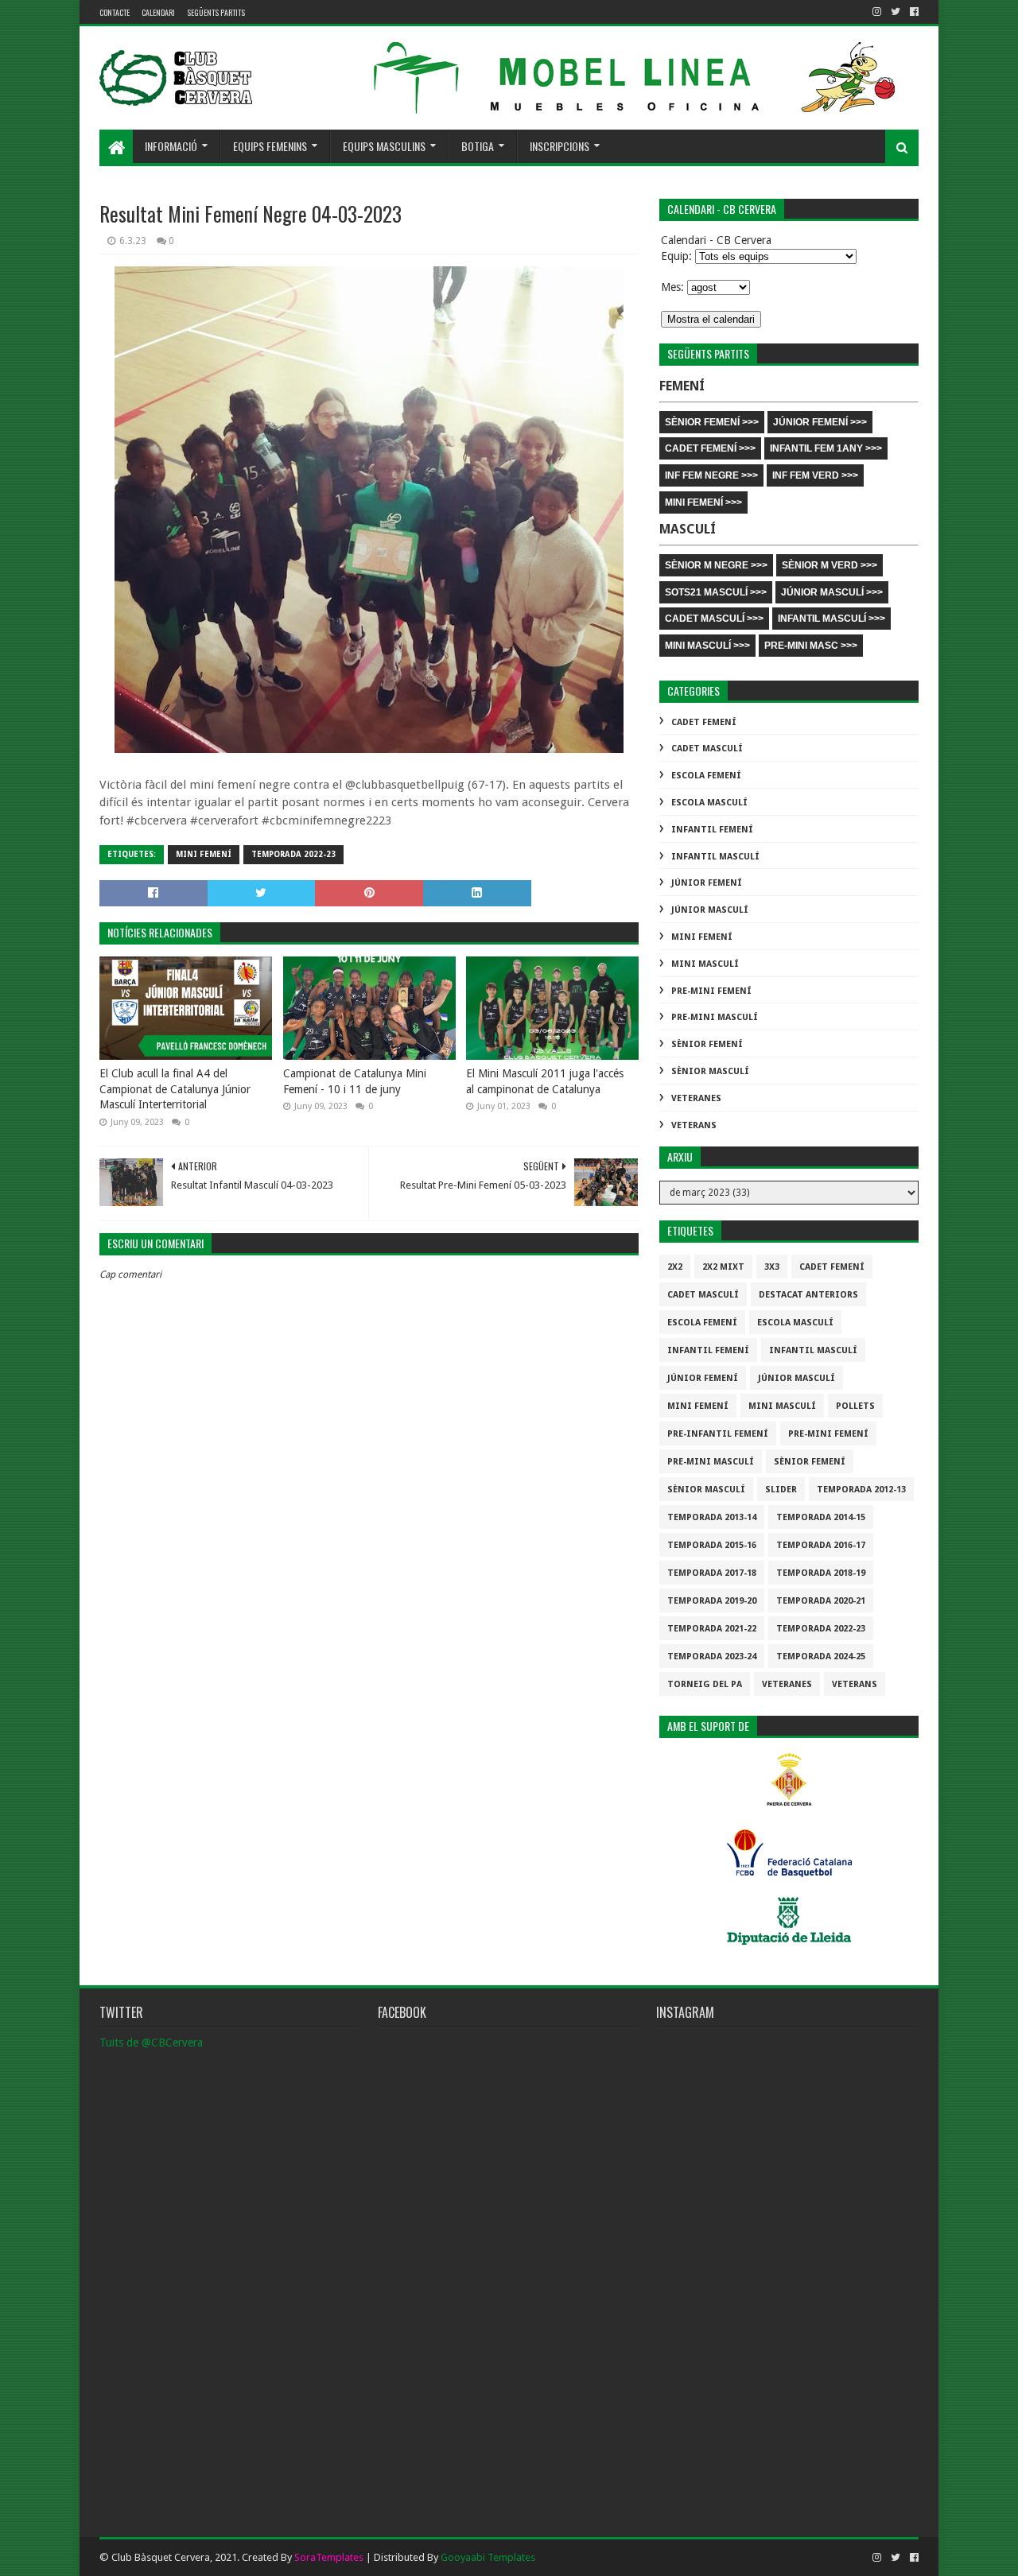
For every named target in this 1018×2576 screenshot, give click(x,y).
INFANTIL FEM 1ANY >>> (826, 448)
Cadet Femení (704, 722)
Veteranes (696, 1098)
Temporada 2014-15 (821, 1517)
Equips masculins (384, 146)
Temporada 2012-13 (861, 1490)
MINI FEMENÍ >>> (703, 502)
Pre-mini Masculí (715, 1017)
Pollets (855, 1406)
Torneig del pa (705, 1684)
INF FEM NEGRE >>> (711, 475)
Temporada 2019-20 (712, 1601)
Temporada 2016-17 (821, 1545)
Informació (171, 146)
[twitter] (896, 12)
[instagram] (877, 12)
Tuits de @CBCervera (151, 2043)
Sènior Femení (707, 1044)
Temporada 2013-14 (712, 1517)
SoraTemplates (329, 2557)
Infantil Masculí (715, 857)
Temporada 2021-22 (712, 1629)
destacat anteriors (808, 1295)
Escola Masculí (709, 803)
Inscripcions (560, 146)
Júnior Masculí (710, 910)
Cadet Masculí (707, 749)
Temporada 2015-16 (712, 1545)
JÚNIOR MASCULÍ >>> (832, 592)
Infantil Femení (712, 830)
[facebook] (913, 12)
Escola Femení (706, 776)
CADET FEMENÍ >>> (710, 448)
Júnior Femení (707, 883)
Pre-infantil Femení (718, 1434)
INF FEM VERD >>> (815, 475)
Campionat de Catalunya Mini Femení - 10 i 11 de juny (355, 1081)
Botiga (478, 146)
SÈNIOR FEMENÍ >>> (712, 422)
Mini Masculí (705, 964)
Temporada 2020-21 (821, 1601)
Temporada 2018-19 (821, 1573)
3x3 (772, 1267)
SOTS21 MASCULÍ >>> (716, 592)
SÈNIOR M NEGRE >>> (716, 565)
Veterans (694, 1125)
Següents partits (216, 12)
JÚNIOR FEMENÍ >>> (820, 422)
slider (781, 1490)
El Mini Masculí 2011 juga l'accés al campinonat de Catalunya (545, 1081)
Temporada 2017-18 (712, 1573)
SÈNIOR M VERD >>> (830, 565)
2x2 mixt (723, 1267)
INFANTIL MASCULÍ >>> (831, 619)
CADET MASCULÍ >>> (714, 619)
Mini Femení (204, 854)
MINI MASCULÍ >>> (707, 646)
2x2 (675, 1267)
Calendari (158, 12)
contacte (115, 12)
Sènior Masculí (710, 1071)
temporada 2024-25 (821, 1657)
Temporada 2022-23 (293, 854)
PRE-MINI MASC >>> (811, 646)
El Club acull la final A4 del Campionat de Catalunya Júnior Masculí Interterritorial (175, 1089)
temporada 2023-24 (712, 1657)
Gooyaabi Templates (488, 2557)
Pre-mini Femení (711, 991)
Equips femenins (270, 146)
